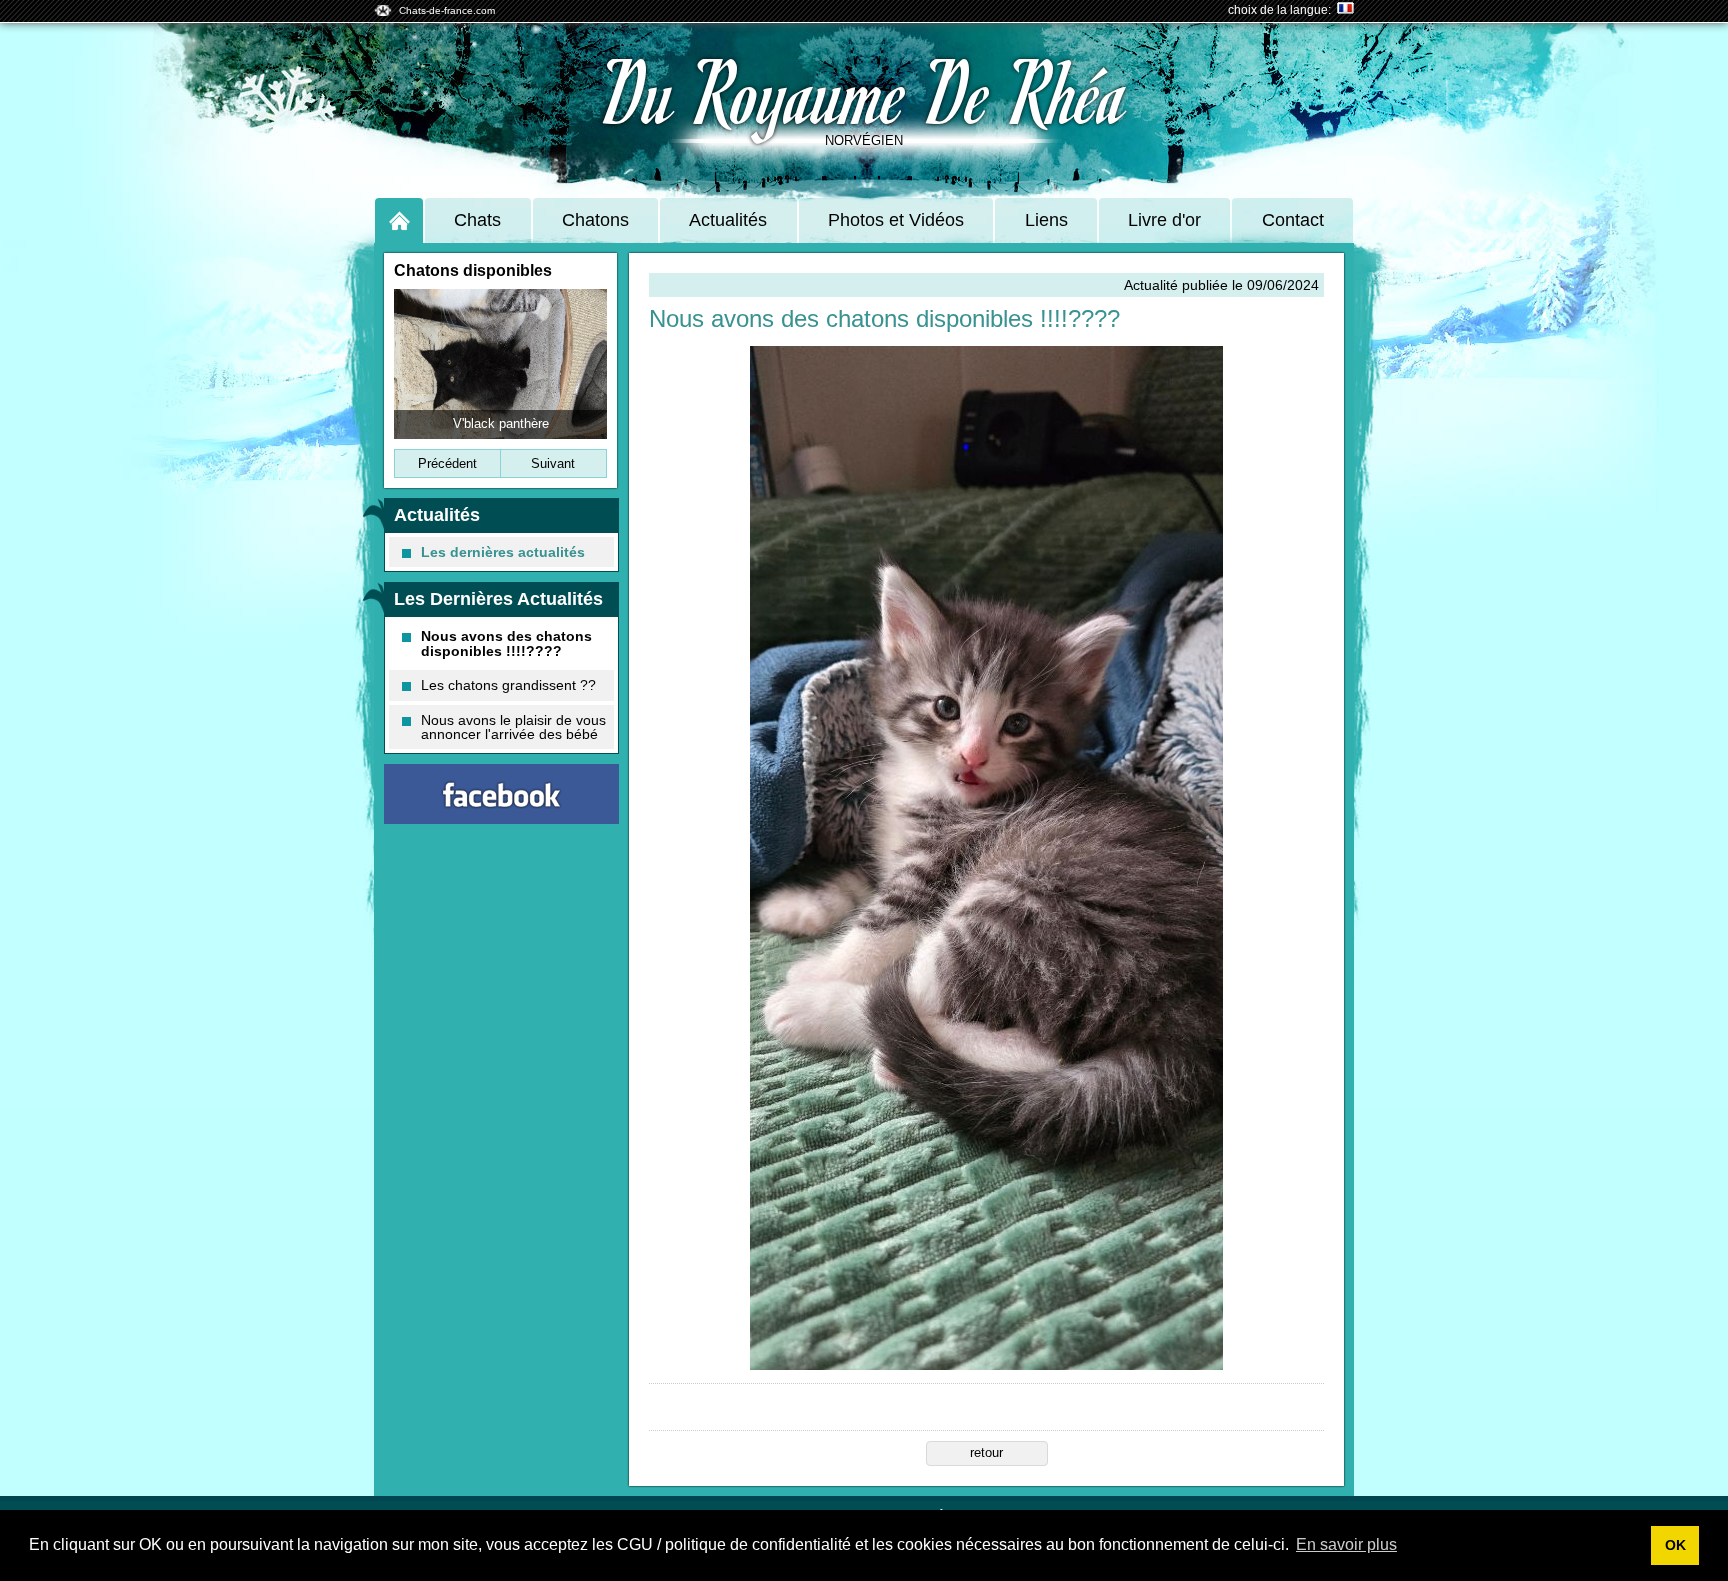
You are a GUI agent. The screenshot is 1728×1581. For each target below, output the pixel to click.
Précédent (447, 463)
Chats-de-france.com (447, 10)
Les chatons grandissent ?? (508, 685)
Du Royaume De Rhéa (864, 90)
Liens (1046, 220)
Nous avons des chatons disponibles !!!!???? (506, 643)
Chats (477, 220)
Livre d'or (1164, 220)
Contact (1293, 220)
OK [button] (1675, 1545)
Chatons (595, 220)
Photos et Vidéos (896, 220)
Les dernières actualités (503, 552)
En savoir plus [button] (1346, 1544)
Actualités (728, 220)
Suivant (553, 463)
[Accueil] (399, 220)
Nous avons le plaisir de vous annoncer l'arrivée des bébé (513, 727)
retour (986, 1452)
